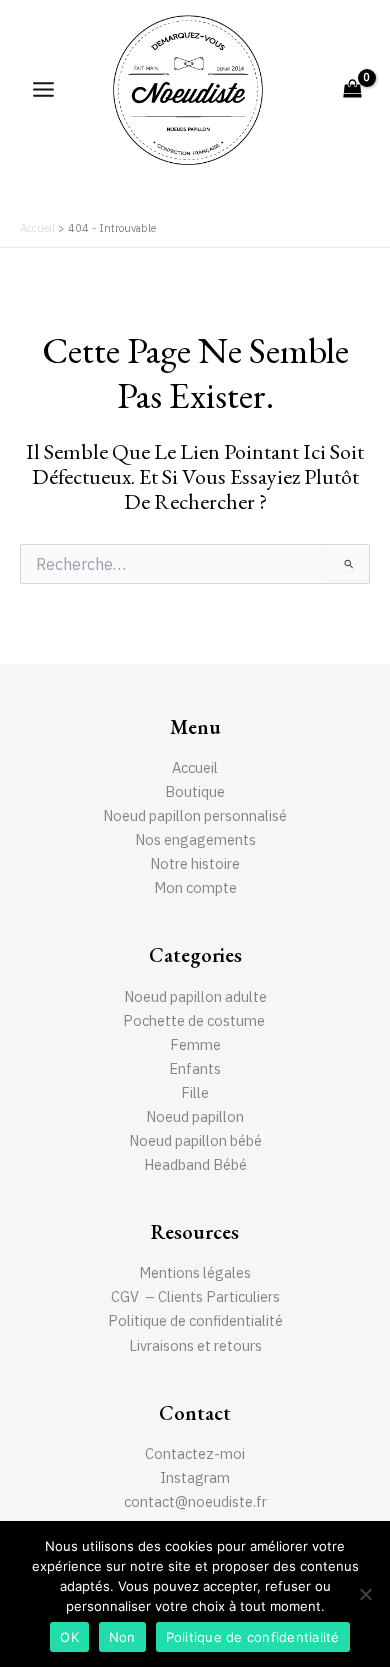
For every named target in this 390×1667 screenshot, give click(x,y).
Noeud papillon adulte (195, 996)
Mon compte (195, 887)
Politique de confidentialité (195, 1320)
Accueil (195, 767)
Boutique (195, 791)
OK (69, 1637)
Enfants (195, 1068)
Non (122, 1637)
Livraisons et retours (195, 1345)
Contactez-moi (195, 1453)
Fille (195, 1092)
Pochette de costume (195, 1020)
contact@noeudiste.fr (195, 1501)
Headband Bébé (195, 1164)
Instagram (195, 1477)
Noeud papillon (195, 1116)
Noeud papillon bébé (195, 1140)
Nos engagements (195, 839)
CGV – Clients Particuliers (195, 1296)
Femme (195, 1044)
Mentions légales (195, 1272)
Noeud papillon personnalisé (195, 815)
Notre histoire (195, 863)
